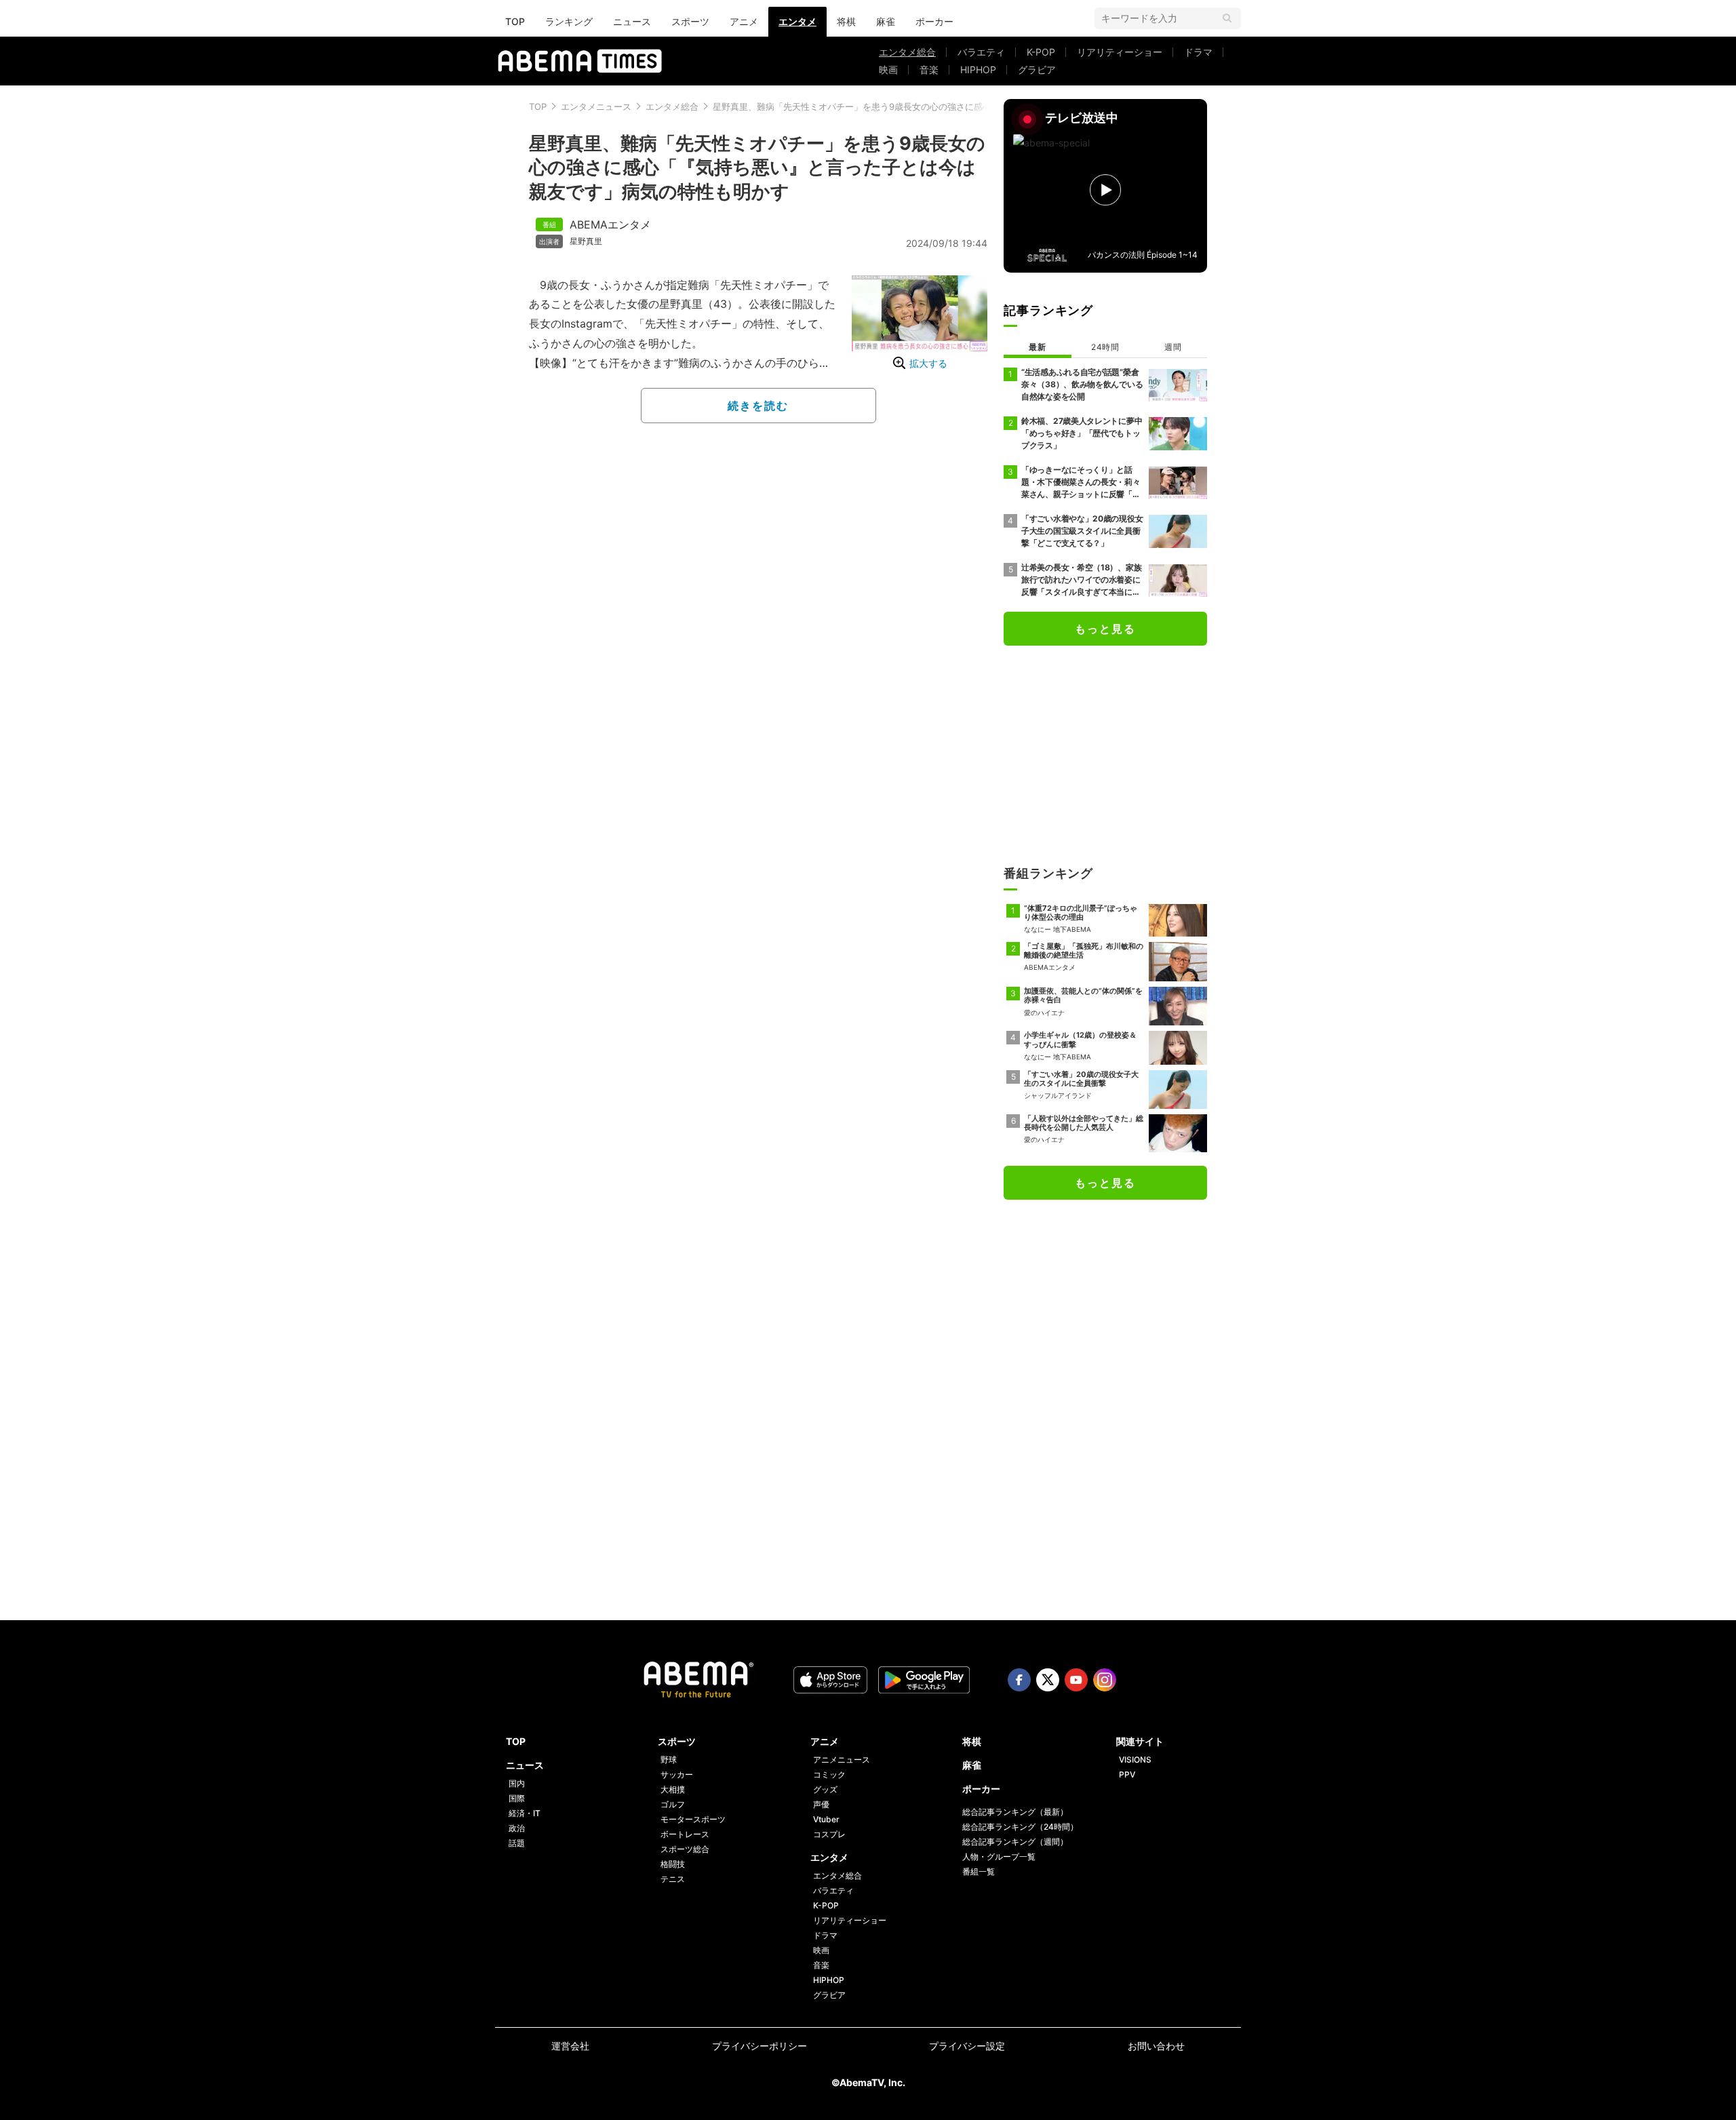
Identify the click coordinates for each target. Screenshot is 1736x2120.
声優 (821, 1804)
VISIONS (1135, 1760)
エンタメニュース (596, 106)
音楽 (929, 70)
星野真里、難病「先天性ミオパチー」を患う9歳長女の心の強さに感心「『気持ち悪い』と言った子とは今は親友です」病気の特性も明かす (757, 167)
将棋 (846, 21)
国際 (517, 1798)
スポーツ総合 (685, 1849)
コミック (829, 1774)
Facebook (1019, 1680)
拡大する (928, 363)
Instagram (1105, 1680)
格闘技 (673, 1864)
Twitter (1048, 1680)
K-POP (1041, 52)
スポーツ (690, 21)
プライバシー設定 (967, 2046)
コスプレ (829, 1834)
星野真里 (586, 241)
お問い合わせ (1156, 2046)
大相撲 (673, 1789)
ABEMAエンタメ (610, 224)
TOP (515, 21)
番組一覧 (979, 1871)
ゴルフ (673, 1804)
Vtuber (826, 1819)
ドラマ (1198, 52)
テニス (673, 1879)
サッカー (677, 1774)
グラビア (1037, 70)
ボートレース (685, 1834)
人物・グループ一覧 (999, 1857)
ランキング (569, 21)
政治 (517, 1828)
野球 (669, 1760)
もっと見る (1105, 629)
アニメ (744, 21)
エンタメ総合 (907, 52)
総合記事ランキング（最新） (1015, 1812)
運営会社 (570, 2046)
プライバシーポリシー (759, 2046)
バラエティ (981, 52)
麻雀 (886, 21)
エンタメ (797, 21)
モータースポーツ (693, 1819)
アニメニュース (842, 1760)
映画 (888, 70)
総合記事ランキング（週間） (1015, 1842)
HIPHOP (978, 70)
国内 (517, 1783)
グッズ (825, 1789)
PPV (1127, 1774)
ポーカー (934, 21)
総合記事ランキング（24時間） (1020, 1827)
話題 (517, 1843)
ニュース (632, 21)
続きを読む (758, 406)
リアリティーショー (1120, 52)
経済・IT (525, 1813)
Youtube (1076, 1680)
